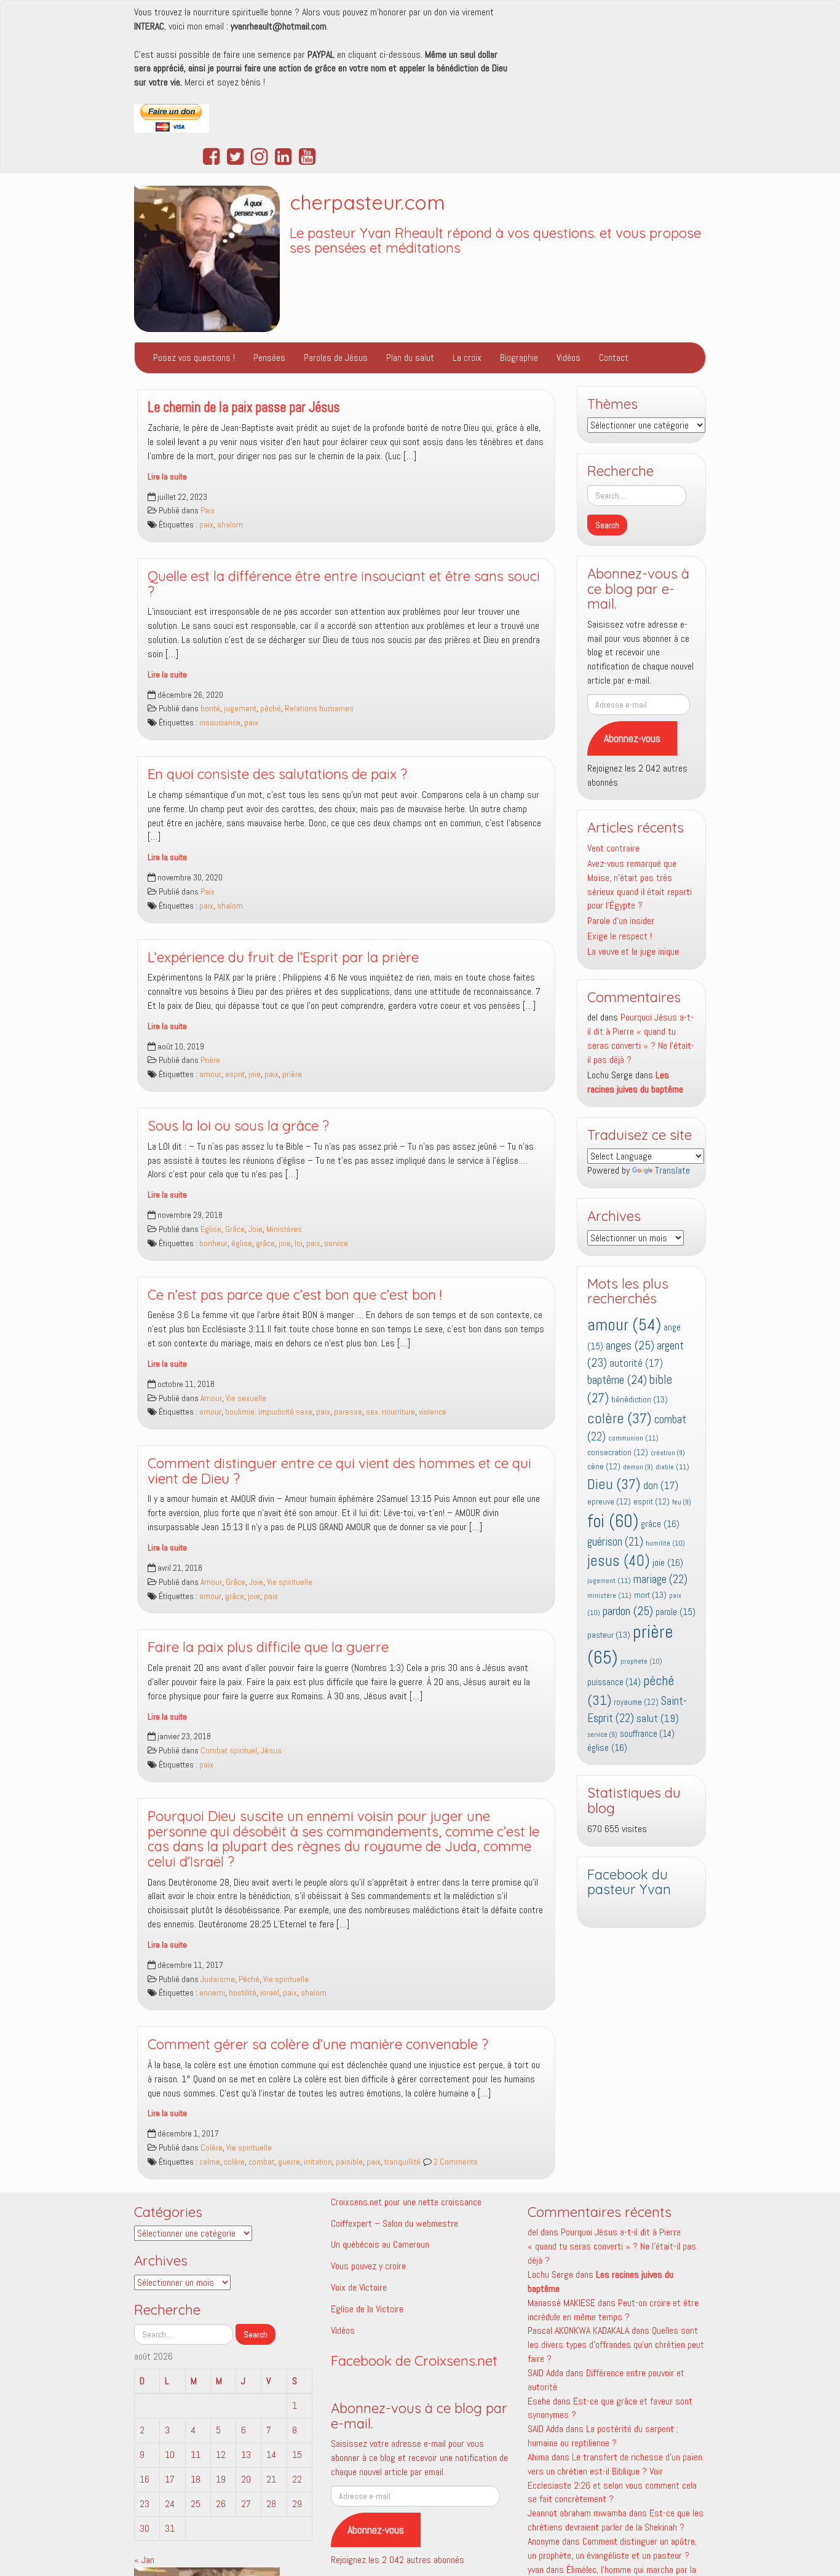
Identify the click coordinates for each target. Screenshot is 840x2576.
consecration (618, 1452)
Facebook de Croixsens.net (414, 2361)
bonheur (213, 1243)
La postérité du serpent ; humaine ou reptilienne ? (603, 2436)
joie (255, 1074)
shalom (230, 525)
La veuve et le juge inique (633, 951)
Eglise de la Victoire (367, 2309)
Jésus (271, 1751)
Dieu (614, 1484)
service (336, 1243)
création (668, 1453)
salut (658, 1718)
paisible (349, 2162)
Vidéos (569, 358)
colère (234, 2162)
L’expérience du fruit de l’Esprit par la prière (283, 957)
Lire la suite (167, 477)
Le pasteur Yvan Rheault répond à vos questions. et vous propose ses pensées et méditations (495, 241)
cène (604, 1467)
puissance (614, 1682)
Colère (212, 2148)
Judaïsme (218, 1979)
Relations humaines (319, 709)
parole (676, 1612)
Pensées (269, 358)
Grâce (235, 1229)
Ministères (284, 1229)
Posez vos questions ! (194, 358)
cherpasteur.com (367, 202)
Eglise (211, 1229)
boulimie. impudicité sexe (269, 1412)
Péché (249, 1979)
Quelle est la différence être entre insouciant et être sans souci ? (344, 584)
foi (613, 1521)
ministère (609, 1595)
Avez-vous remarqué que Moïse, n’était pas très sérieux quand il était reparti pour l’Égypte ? (640, 885)
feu (682, 1502)
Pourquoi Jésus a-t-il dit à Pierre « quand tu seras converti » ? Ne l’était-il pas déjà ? (641, 1038)
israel (270, 1993)
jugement (240, 709)
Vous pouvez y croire (368, 2266)
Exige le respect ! (620, 936)
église (242, 1243)
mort (650, 1595)
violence (433, 1412)
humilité (665, 1543)
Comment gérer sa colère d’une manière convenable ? (318, 2044)
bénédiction (640, 1399)
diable (672, 1467)
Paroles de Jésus (336, 358)
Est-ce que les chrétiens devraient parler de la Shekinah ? (616, 2520)
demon (638, 1467)
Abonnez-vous (632, 738)
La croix (467, 358)
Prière (210, 1060)
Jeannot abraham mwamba (577, 2513)
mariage (660, 1579)
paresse (348, 1412)
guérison (615, 1542)
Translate (672, 1170)
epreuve (609, 1502)
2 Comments (455, 2162)
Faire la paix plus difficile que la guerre (268, 1647)
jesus (619, 1561)
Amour (211, 1398)
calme (210, 2162)
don (661, 1486)
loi (299, 1243)
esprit (235, 1074)
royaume (636, 1702)
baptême (617, 1380)
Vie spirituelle (290, 1582)
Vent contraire (613, 848)
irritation (318, 2162)
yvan (536, 2570)
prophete (641, 1661)
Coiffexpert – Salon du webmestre (394, 2223)
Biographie (519, 358)
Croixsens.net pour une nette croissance (406, 2202)
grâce (265, 1243)
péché (271, 709)
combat (261, 2162)
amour (210, 1074)
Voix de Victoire (359, 2287)
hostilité (243, 1993)
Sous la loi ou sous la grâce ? (238, 1126)
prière (292, 1074)
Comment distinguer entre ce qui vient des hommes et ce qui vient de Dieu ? (339, 1471)
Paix (208, 511)
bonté (210, 709)
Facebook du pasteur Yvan (629, 1882)
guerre (289, 2162)
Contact (614, 358)
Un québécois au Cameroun (380, 2244)
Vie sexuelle (246, 1398)
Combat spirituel (229, 1751)
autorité (636, 1363)
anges (630, 1345)
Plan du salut (410, 358)
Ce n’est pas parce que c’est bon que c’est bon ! (295, 1295)
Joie (256, 1229)
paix (206, 525)
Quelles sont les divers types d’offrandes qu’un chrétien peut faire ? (616, 2345)
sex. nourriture (390, 1412)
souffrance (647, 1734)
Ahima (538, 2457)
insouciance (220, 723)
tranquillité (402, 2162)
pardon (628, 1611)
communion (633, 1438)
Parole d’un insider (621, 921)
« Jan (144, 2560)
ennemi (212, 1993)
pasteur (609, 1635)
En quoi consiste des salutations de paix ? (277, 774)
